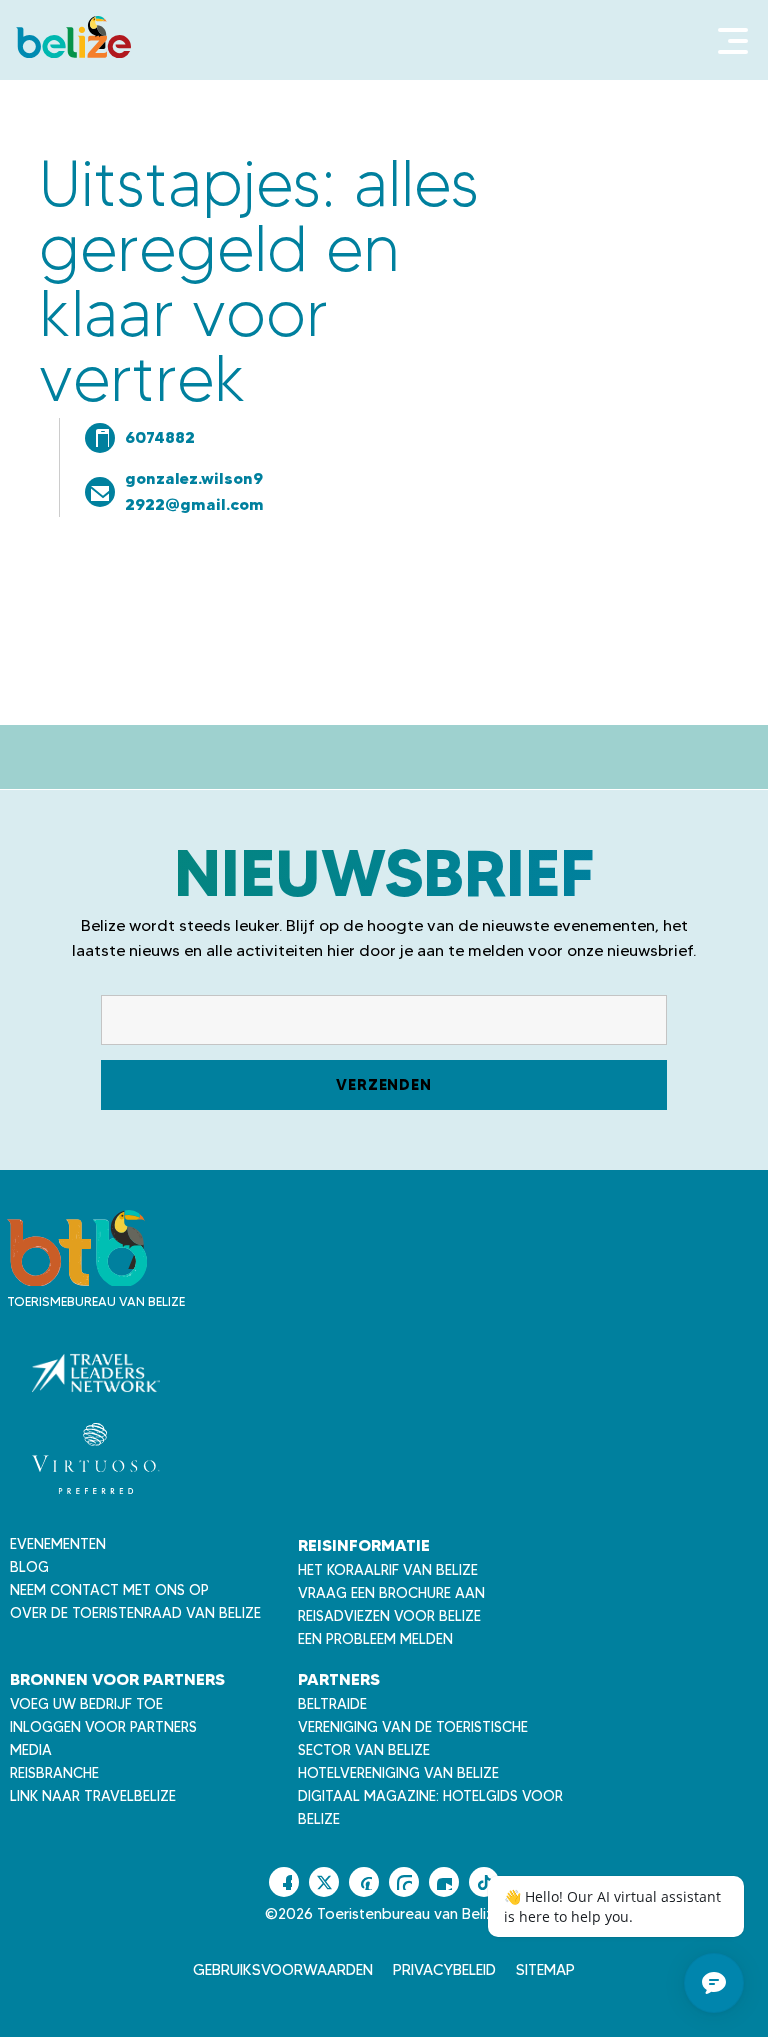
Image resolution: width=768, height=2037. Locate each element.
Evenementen (58, 1544)
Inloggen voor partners (103, 1727)
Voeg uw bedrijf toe (86, 1704)
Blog (29, 1567)
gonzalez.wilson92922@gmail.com (194, 491)
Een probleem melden (375, 1639)
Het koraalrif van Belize (388, 1570)
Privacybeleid (444, 1970)
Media (31, 1750)
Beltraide (332, 1704)
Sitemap (545, 1970)
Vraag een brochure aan (391, 1593)
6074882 (160, 437)
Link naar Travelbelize (93, 1796)
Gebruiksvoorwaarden (283, 1970)
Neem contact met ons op (109, 1590)
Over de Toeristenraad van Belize (135, 1613)
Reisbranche (54, 1773)
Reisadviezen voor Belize (389, 1616)
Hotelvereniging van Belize (398, 1773)
